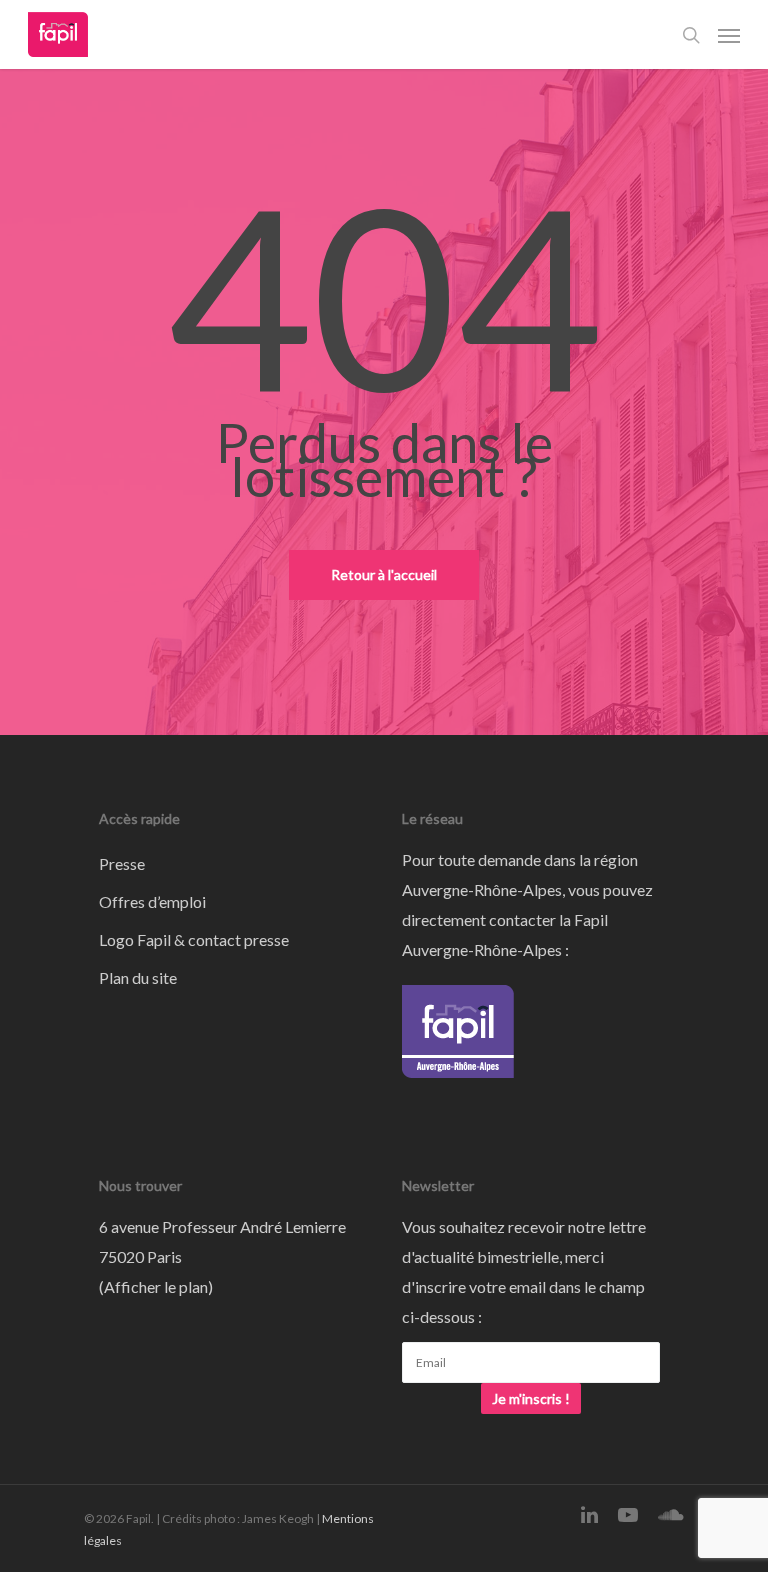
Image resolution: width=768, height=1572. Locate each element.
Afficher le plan (156, 1286)
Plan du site (138, 977)
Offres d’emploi (152, 901)
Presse (122, 863)
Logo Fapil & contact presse (194, 939)
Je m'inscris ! (531, 1398)
